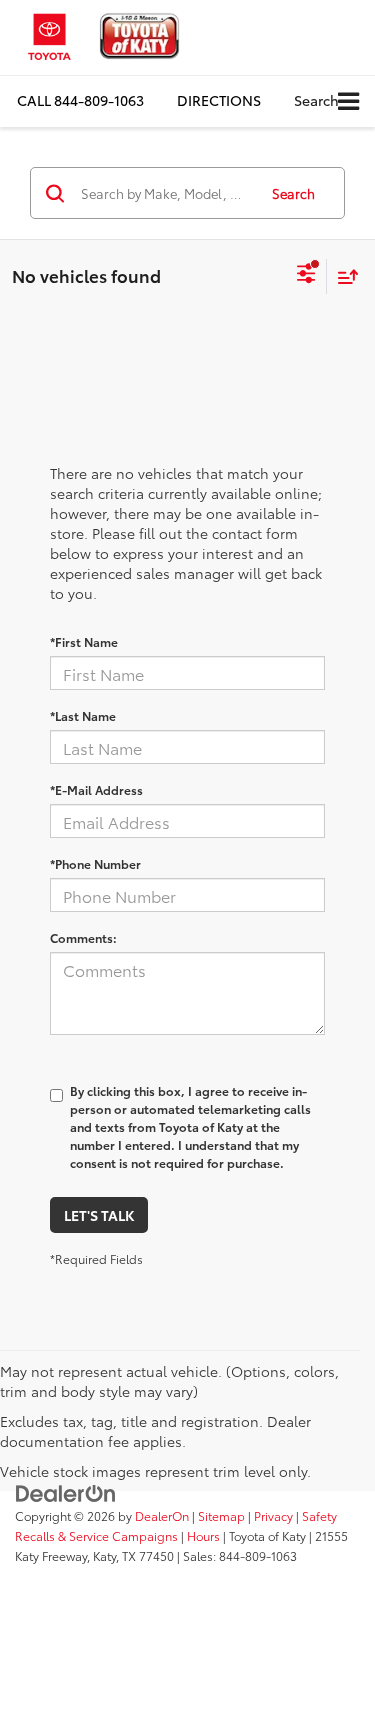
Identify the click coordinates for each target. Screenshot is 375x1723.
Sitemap (221, 1515)
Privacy (273, 1515)
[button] (80, 100)
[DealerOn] (66, 1492)
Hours (203, 1535)
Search (293, 193)
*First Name (84, 641)
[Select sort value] (343, 276)
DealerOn (162, 1515)
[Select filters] (306, 276)
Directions (219, 100)
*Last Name (83, 715)
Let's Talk (99, 1215)
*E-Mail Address (96, 789)
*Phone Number (95, 863)
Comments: (83, 937)
